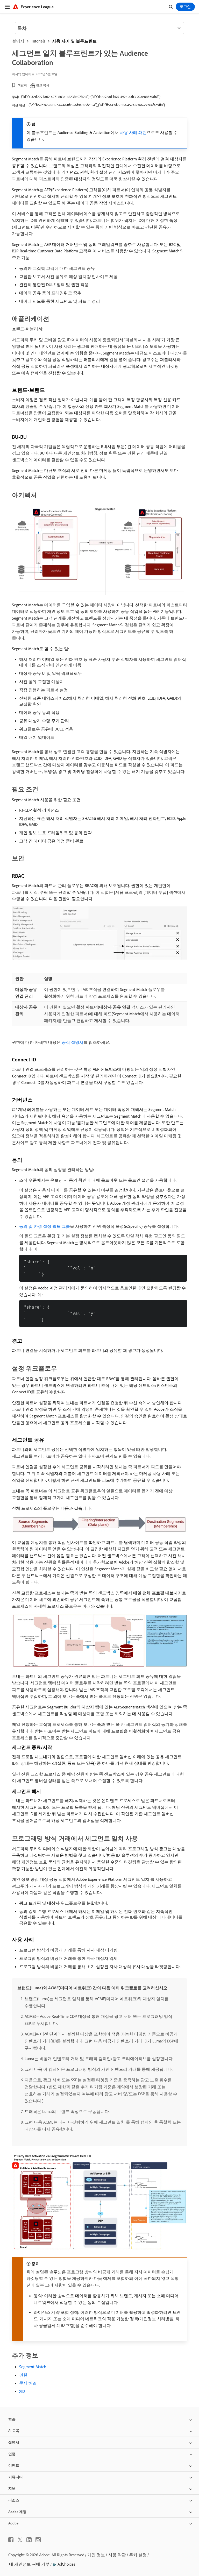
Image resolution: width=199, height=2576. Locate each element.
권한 (23, 2375)
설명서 (18, 41)
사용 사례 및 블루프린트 (74, 41)
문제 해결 (28, 2383)
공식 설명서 (73, 1042)
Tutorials (38, 41)
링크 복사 (43, 85)
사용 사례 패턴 (133, 132)
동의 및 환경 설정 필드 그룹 (45, 1226)
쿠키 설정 (138, 2555)
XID (22, 2391)
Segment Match (33, 2367)
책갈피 (22, 85)
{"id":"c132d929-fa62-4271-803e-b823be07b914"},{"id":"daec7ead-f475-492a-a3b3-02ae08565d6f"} (91, 97)
